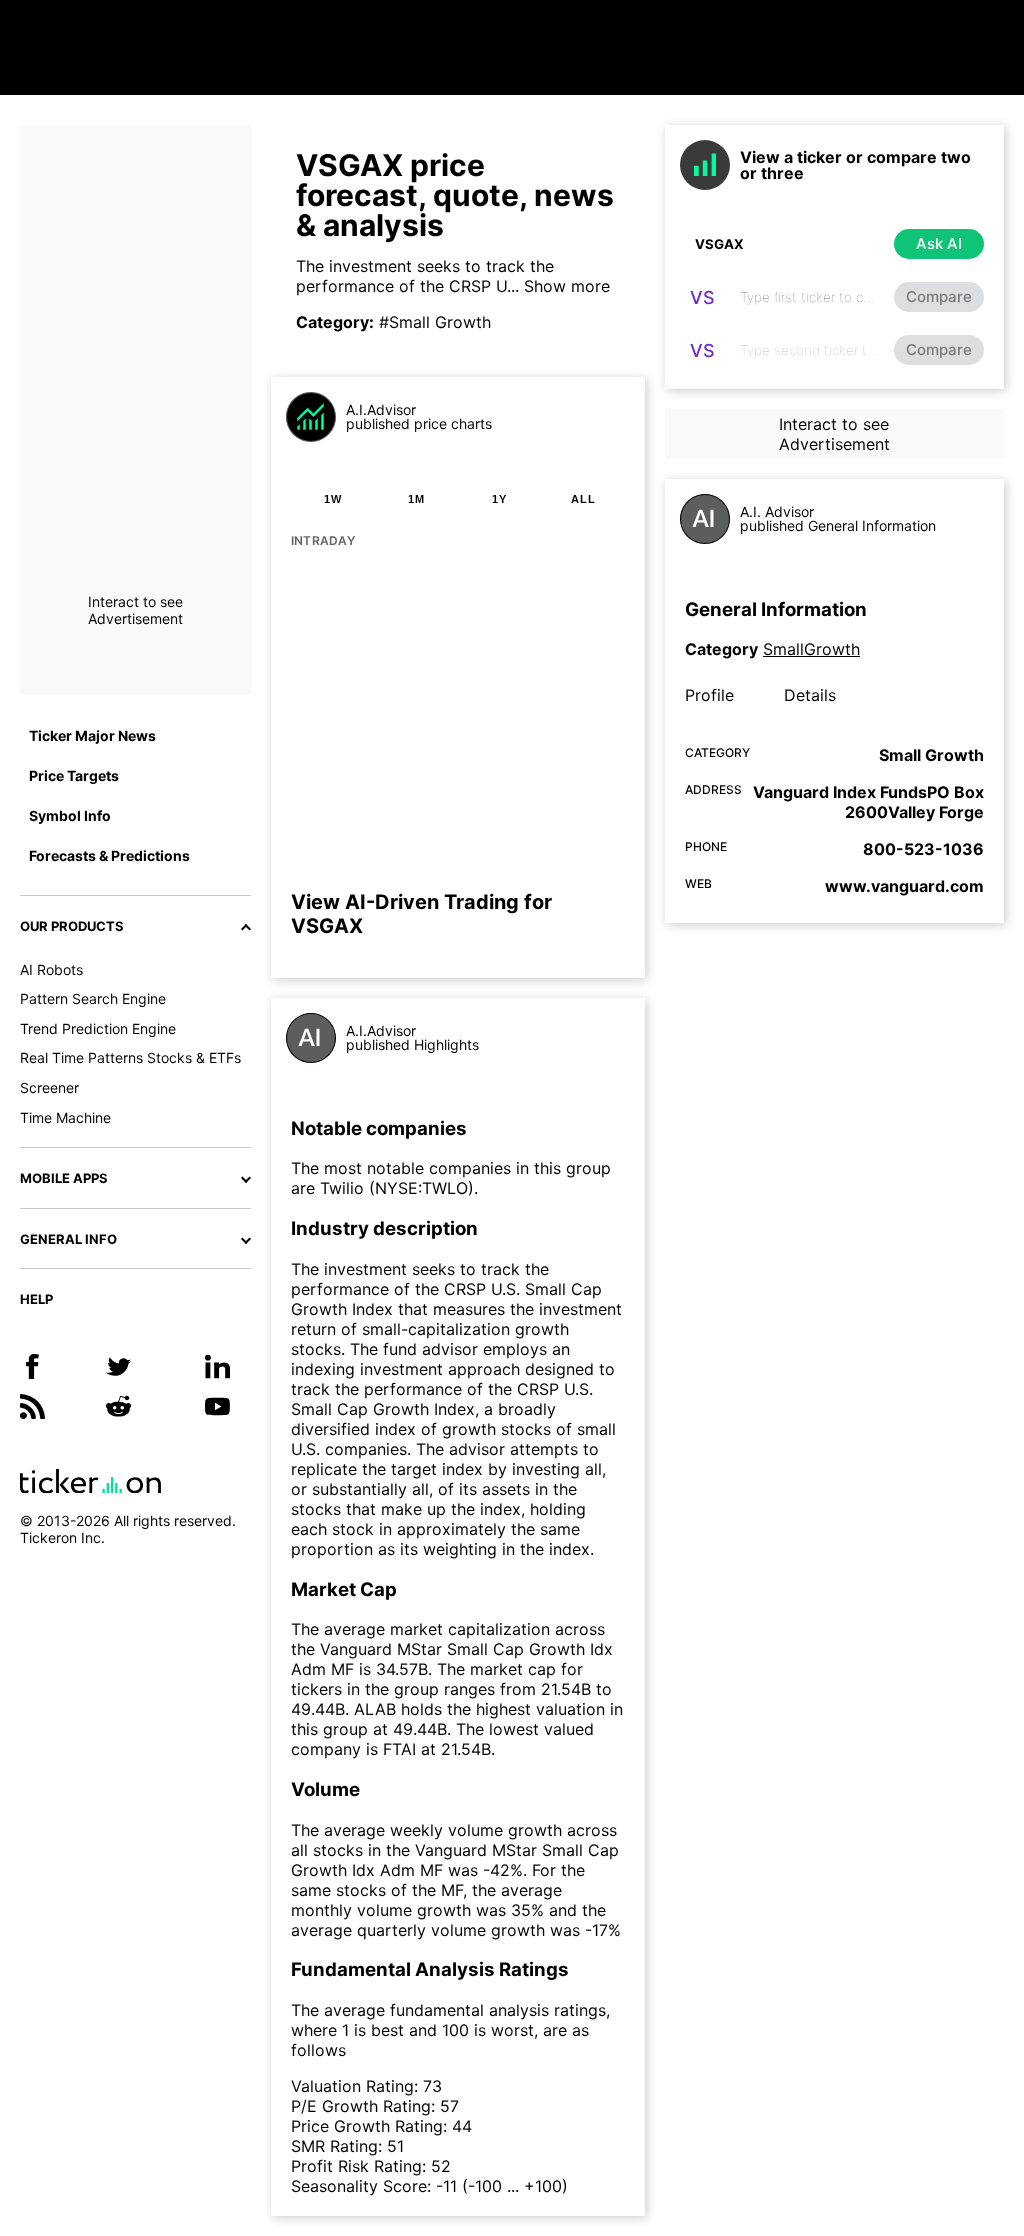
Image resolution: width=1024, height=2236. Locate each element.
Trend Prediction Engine (98, 1028)
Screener (49, 1087)
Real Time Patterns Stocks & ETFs (130, 1057)
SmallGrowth (811, 649)
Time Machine (65, 1117)
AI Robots (51, 969)
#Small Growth (435, 322)
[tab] (333, 499)
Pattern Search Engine (93, 998)
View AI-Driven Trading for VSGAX (421, 914)
